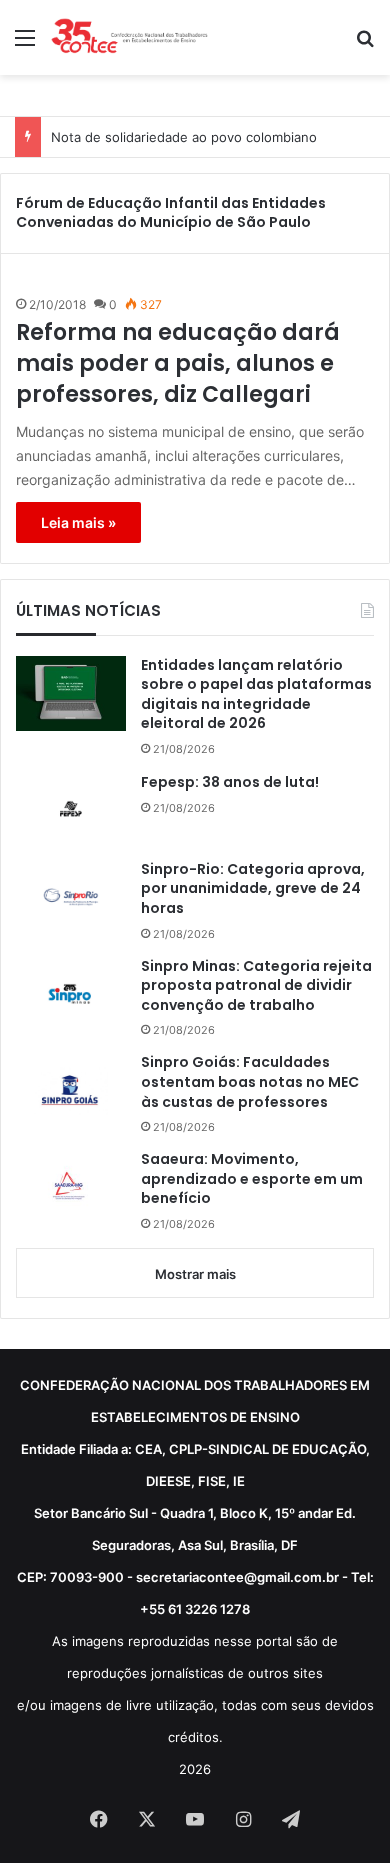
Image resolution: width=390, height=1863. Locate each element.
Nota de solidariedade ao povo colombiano (184, 137)
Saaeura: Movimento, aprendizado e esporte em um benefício (252, 1179)
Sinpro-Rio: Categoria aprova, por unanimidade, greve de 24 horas (253, 889)
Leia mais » (78, 522)
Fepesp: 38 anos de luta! (230, 782)
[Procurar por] (365, 44)
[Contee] (130, 37)
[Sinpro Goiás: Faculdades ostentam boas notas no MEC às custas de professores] (71, 1090)
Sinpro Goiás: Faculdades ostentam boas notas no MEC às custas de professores (250, 1082)
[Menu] (25, 44)
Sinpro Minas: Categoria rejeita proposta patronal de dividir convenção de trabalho (256, 986)
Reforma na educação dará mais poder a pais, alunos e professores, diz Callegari (178, 364)
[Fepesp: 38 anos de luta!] (71, 809)
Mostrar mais (195, 1274)
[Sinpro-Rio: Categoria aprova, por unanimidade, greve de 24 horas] (71, 897)
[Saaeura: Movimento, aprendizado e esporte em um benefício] (71, 1187)
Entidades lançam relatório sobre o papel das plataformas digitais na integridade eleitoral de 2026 (256, 695)
